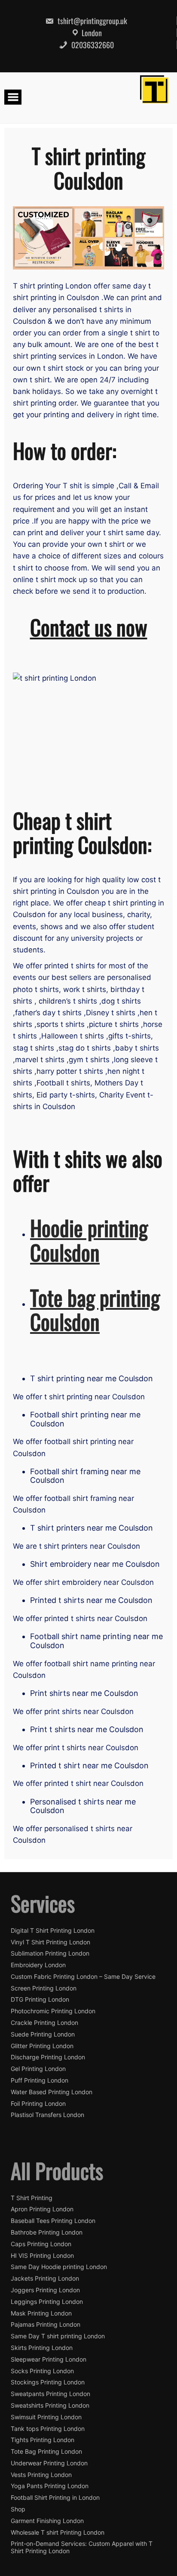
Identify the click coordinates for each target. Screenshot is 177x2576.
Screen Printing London (44, 1988)
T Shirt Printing (32, 2198)
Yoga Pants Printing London (50, 2486)
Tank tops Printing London (48, 2429)
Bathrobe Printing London (47, 2232)
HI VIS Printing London (42, 2256)
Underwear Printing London (49, 2463)
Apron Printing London (42, 2209)
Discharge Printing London (48, 2057)
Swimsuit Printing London (46, 2417)
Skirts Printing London (42, 2348)
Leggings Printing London (47, 2302)
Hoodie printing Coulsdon (89, 1240)
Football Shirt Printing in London (55, 2498)
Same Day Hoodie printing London (59, 2267)
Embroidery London (38, 1965)
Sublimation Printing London (50, 1953)
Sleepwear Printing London (49, 2359)
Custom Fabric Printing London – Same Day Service (83, 1977)
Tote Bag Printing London (46, 2452)
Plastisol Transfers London (47, 2115)
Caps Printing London (41, 2244)
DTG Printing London (40, 1999)
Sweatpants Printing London (50, 2394)
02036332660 (92, 45)
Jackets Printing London (45, 2278)
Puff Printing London (40, 2080)
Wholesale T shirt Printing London (58, 2533)
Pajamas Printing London (46, 2325)
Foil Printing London (38, 2104)
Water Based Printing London (52, 2092)
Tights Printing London (43, 2440)
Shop (18, 2509)
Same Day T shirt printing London (58, 2336)
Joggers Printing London (45, 2290)
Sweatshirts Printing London (50, 2406)
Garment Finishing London (47, 2521)
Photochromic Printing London (53, 2011)
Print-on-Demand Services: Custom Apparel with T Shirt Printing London (82, 2547)
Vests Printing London (41, 2475)
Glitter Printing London (42, 2046)
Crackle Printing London (44, 2023)
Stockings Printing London (48, 2382)
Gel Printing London (38, 2069)
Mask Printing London (41, 2313)
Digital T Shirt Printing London (53, 1931)
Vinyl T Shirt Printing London (50, 1942)
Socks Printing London (42, 2371)
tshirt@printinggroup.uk (92, 21)
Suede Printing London (43, 2034)
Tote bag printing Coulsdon (95, 1309)
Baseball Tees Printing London (53, 2221)
